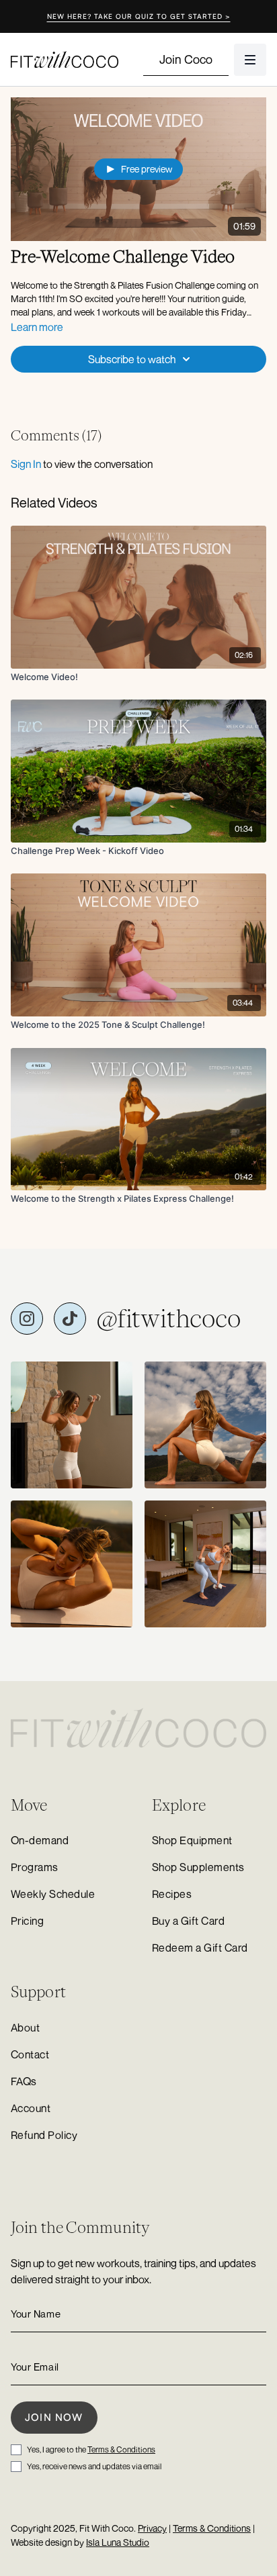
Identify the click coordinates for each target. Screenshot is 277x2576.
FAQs (24, 2081)
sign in (26, 464)
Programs (35, 1867)
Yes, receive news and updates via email (94, 2466)
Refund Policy (44, 2135)
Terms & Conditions (121, 2449)
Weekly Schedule (53, 1894)
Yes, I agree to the (91, 2449)
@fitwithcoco (169, 1319)
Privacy (152, 2528)
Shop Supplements (198, 1867)
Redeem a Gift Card (200, 1948)
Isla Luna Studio (118, 2542)
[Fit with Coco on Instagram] (27, 1319)
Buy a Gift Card (188, 1921)
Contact (30, 2054)
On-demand (40, 1840)
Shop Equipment (192, 1840)
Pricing (27, 1921)
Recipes (172, 1894)
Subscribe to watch (132, 359)
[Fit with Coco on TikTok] (70, 1319)
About (25, 2028)
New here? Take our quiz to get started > (139, 16)
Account (31, 2108)
